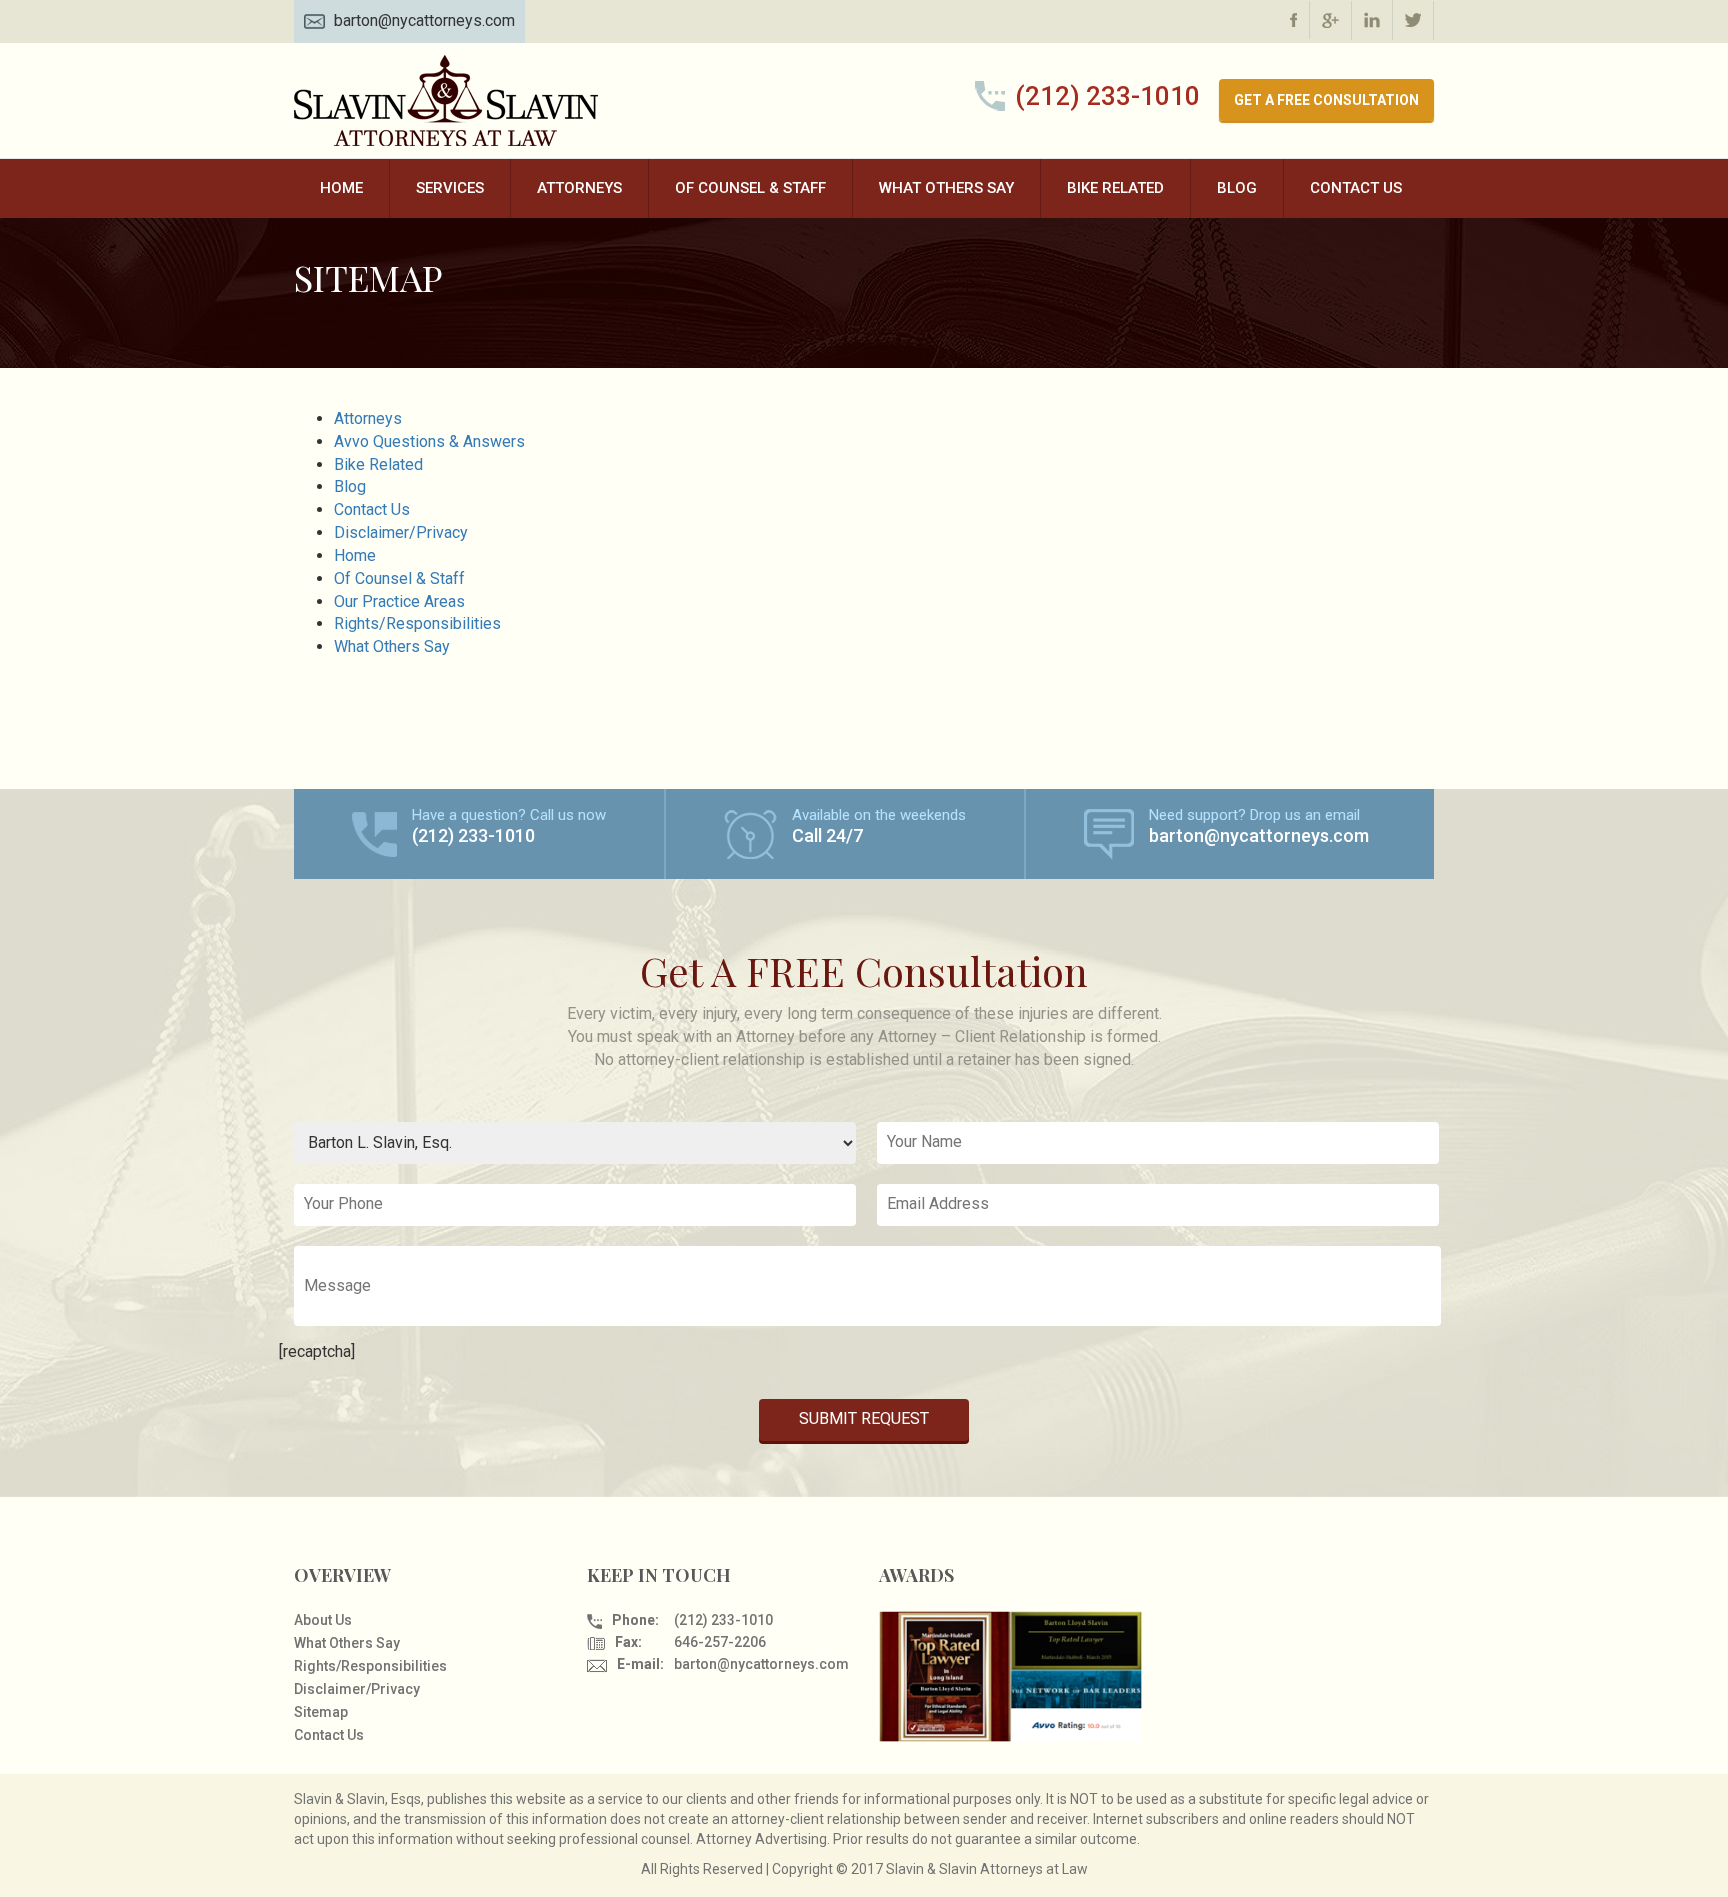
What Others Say (946, 188)
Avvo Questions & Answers (429, 441)
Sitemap (321, 1712)
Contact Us (1356, 188)
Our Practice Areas (399, 601)
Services (450, 188)
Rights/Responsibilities (417, 623)
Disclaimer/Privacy (401, 532)
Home (341, 188)
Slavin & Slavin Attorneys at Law (449, 100)
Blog (1237, 188)
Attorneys (579, 188)
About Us (323, 1620)
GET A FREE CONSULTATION (1326, 100)
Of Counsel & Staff (750, 188)
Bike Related (1115, 188)
